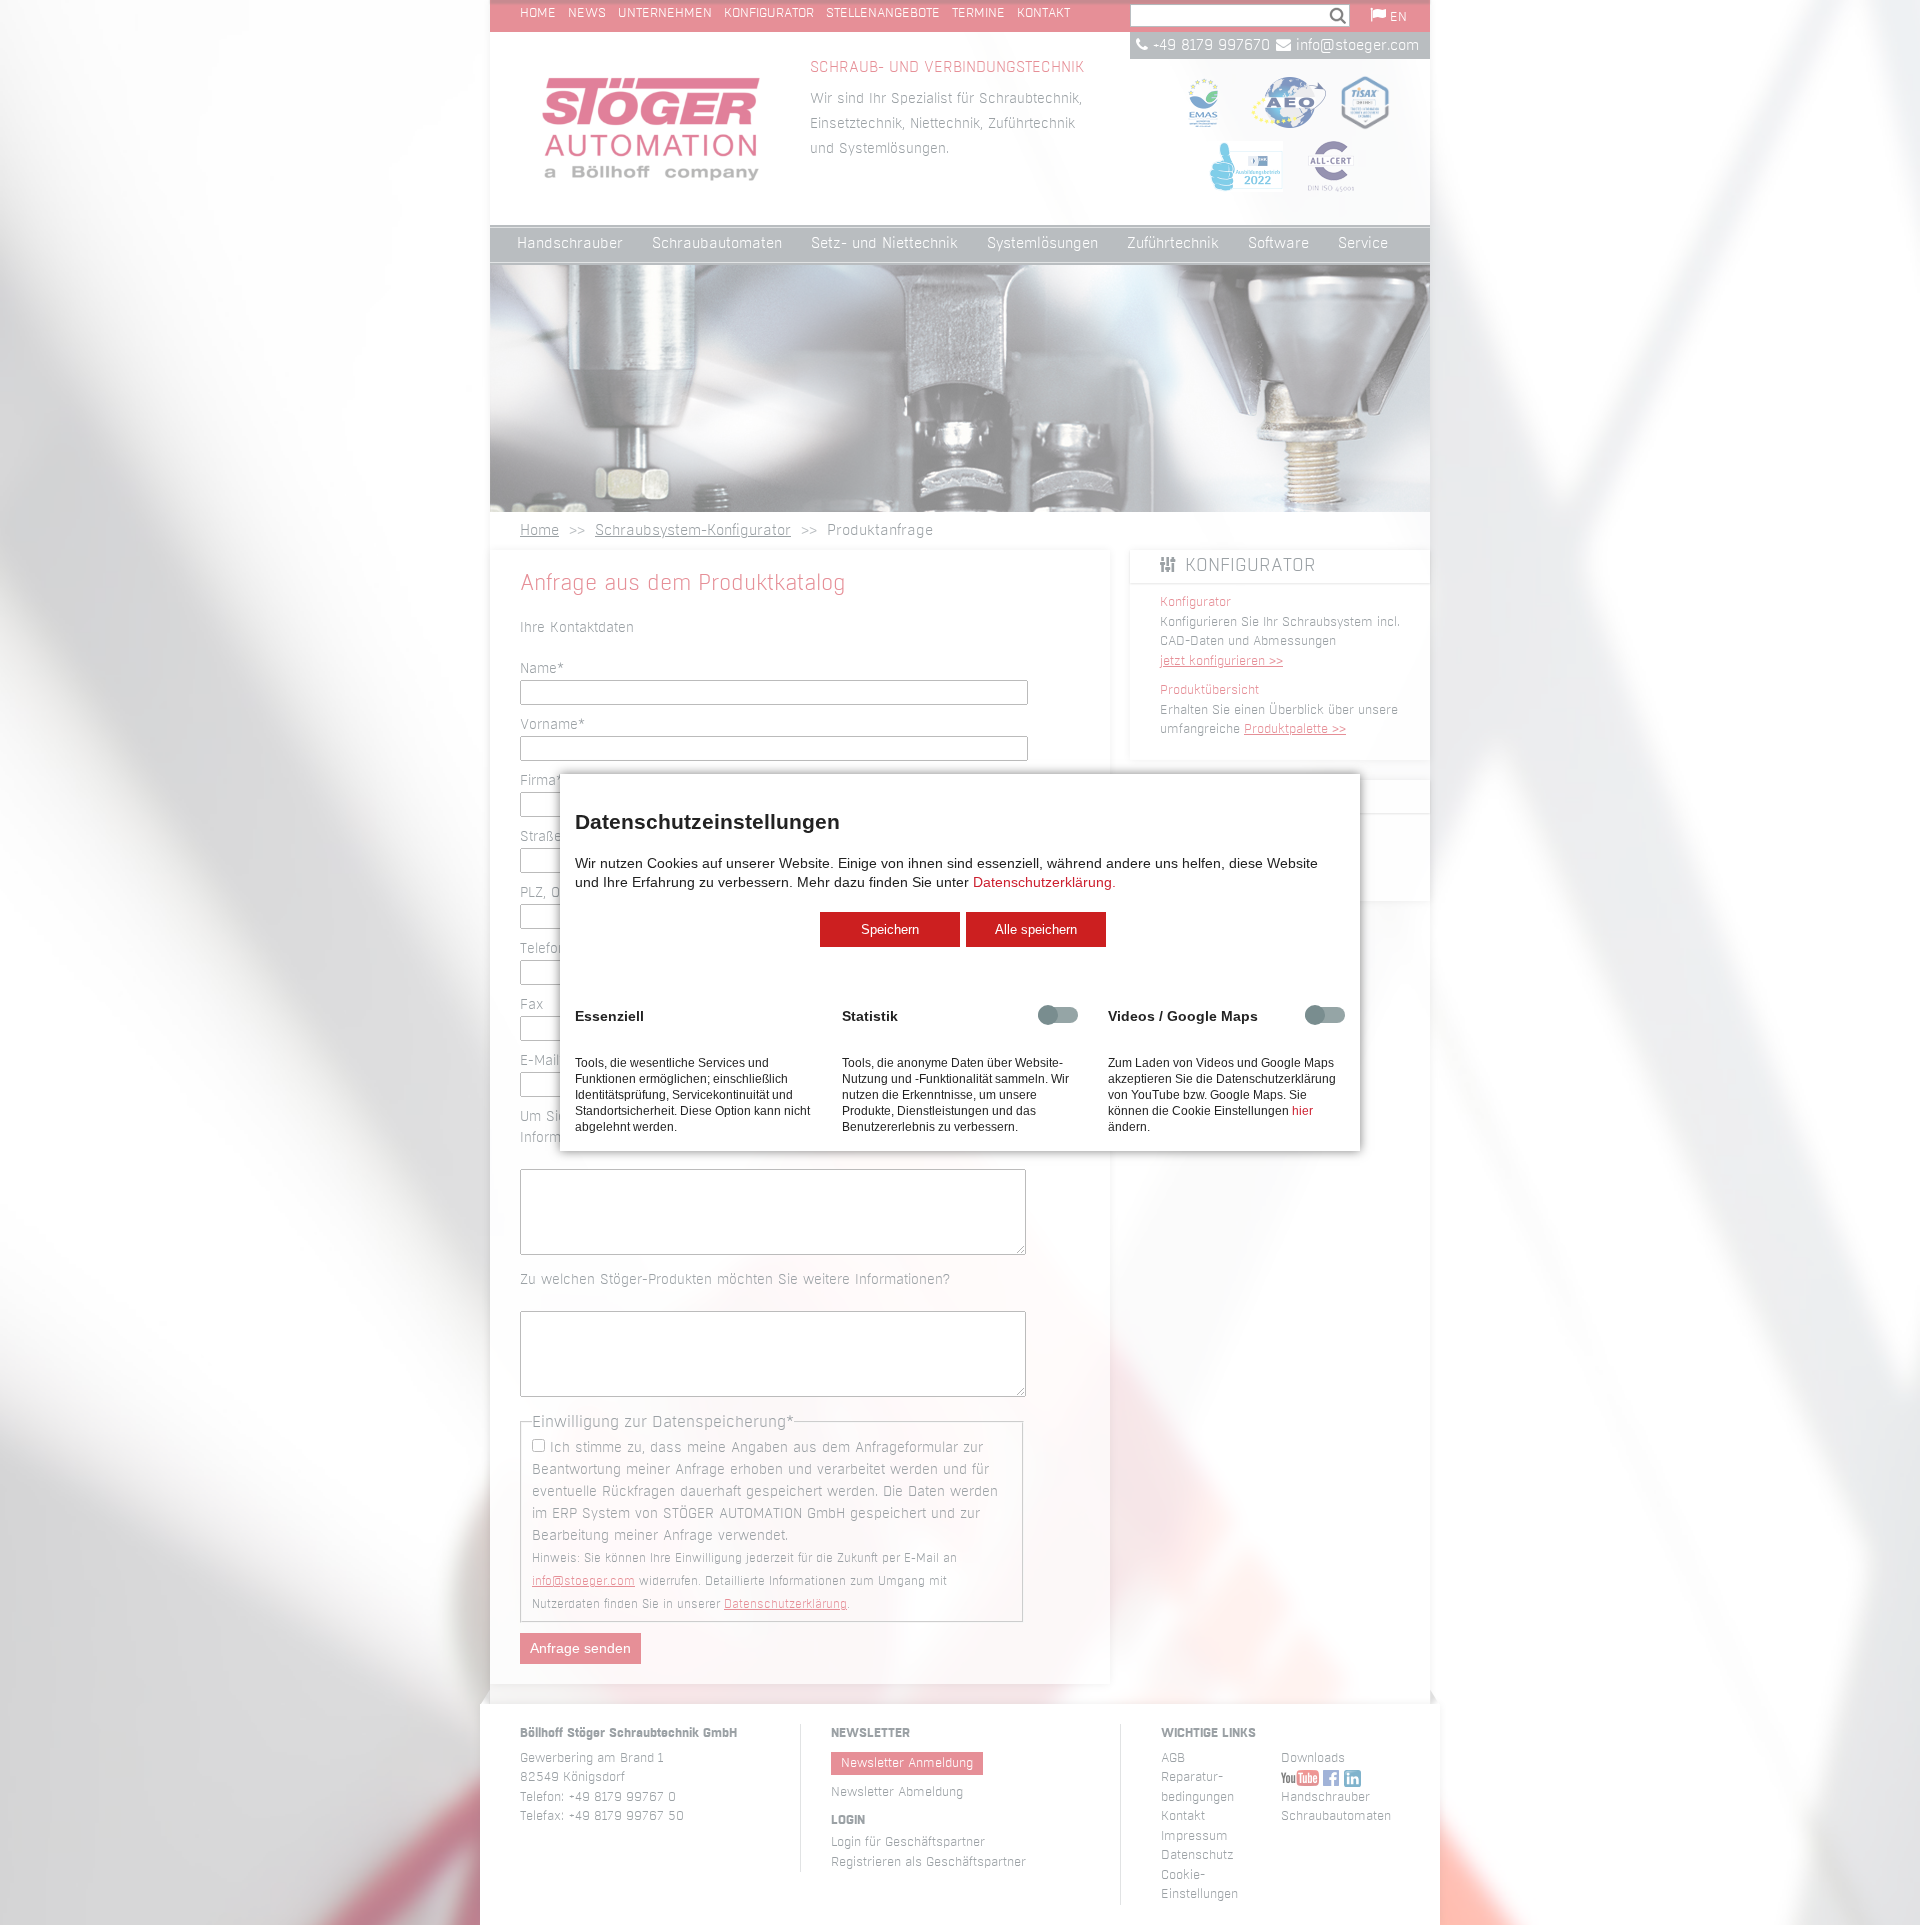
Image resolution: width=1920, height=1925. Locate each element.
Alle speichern (1036, 929)
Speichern (890, 929)
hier (1302, 1111)
